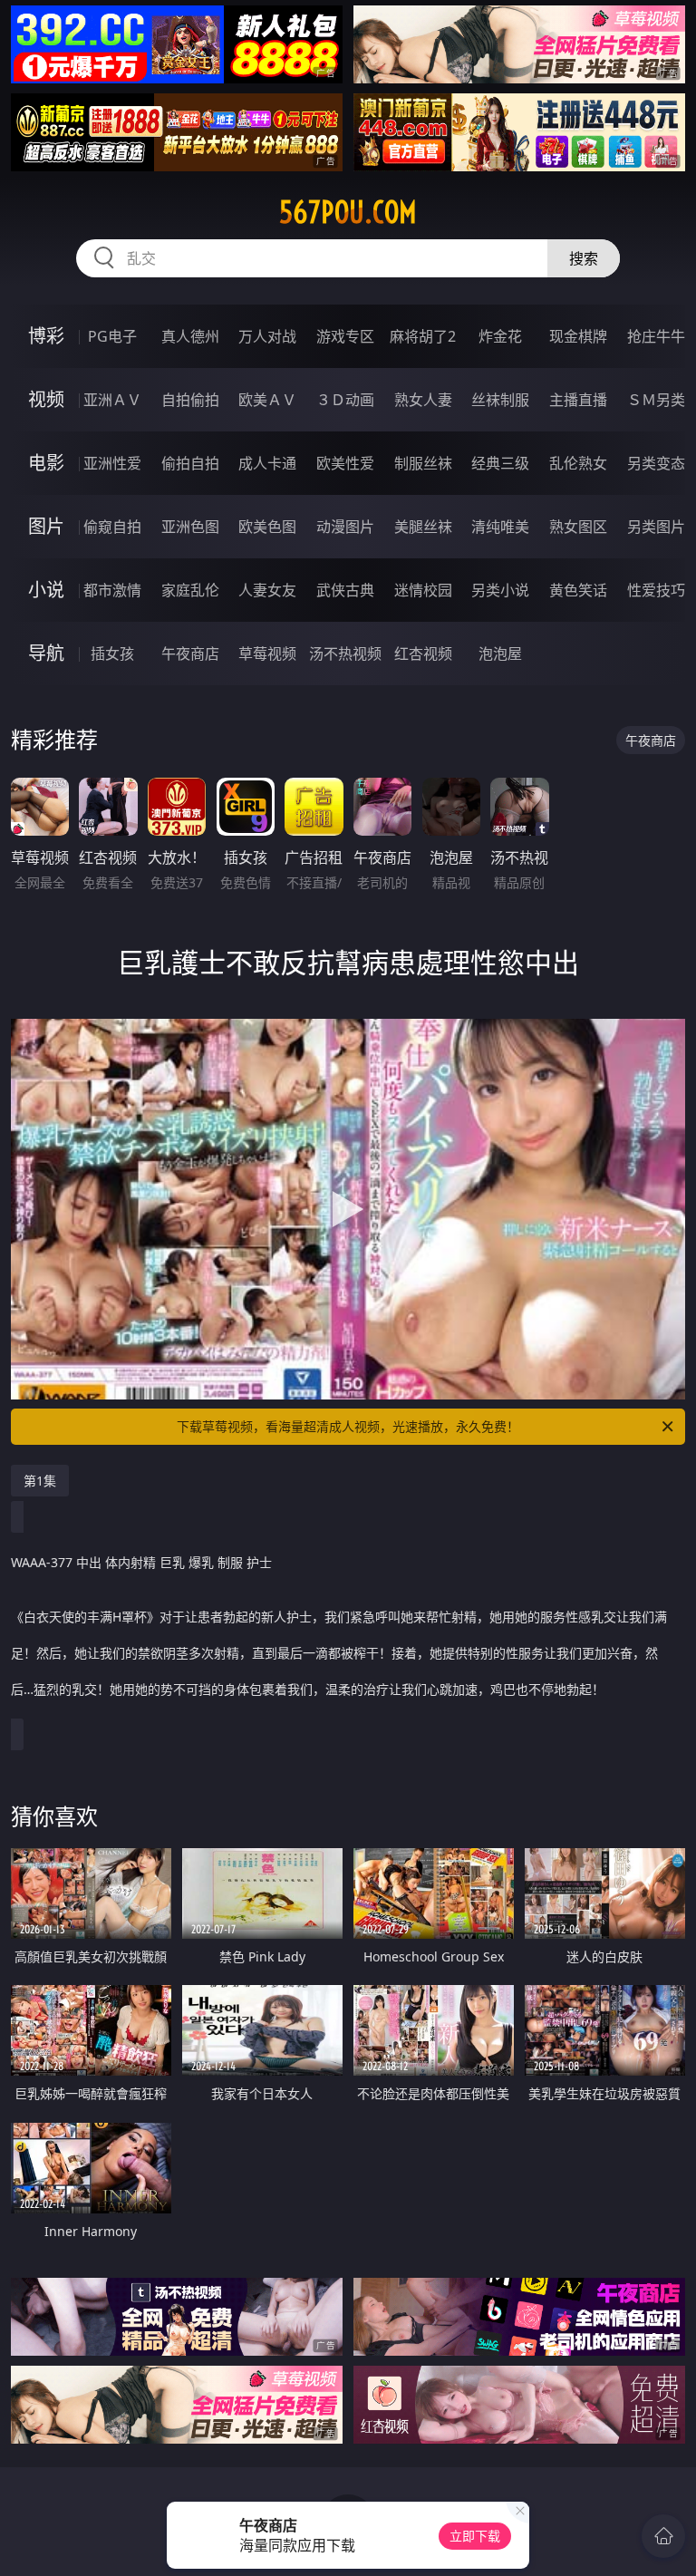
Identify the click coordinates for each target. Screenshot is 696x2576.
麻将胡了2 (423, 336)
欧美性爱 (345, 463)
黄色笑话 (578, 590)
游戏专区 (345, 336)
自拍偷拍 (190, 400)
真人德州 (190, 336)
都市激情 (112, 590)
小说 (46, 590)
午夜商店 (190, 654)
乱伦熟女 (578, 463)
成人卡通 (267, 463)
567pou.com (348, 212)
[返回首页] (663, 2536)
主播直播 (578, 400)
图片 (46, 526)
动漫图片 (345, 527)
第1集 (40, 1481)
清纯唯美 (500, 527)
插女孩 (112, 654)
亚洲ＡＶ (112, 400)
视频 (46, 399)
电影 (46, 463)
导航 (46, 653)
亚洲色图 (190, 527)
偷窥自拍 (112, 527)
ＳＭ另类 (656, 400)
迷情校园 (423, 590)
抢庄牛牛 (656, 336)
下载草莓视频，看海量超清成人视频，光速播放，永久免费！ (348, 1426)
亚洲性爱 (112, 463)
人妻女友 (267, 590)
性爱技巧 (656, 590)
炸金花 (500, 336)
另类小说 (500, 590)
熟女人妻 (423, 400)
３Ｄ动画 (345, 400)
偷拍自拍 (190, 463)
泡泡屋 (500, 654)
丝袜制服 (500, 400)
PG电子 (112, 336)
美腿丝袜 (423, 527)
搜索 (584, 258)
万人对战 (267, 336)
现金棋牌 (578, 336)
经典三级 (500, 463)
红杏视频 (423, 654)
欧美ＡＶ (267, 400)
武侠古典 (345, 590)
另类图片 (656, 527)
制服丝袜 (423, 463)
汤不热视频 (345, 654)
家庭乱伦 (190, 590)
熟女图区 (578, 527)
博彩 (46, 336)
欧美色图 (267, 527)
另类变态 (656, 463)
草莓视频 (267, 654)
